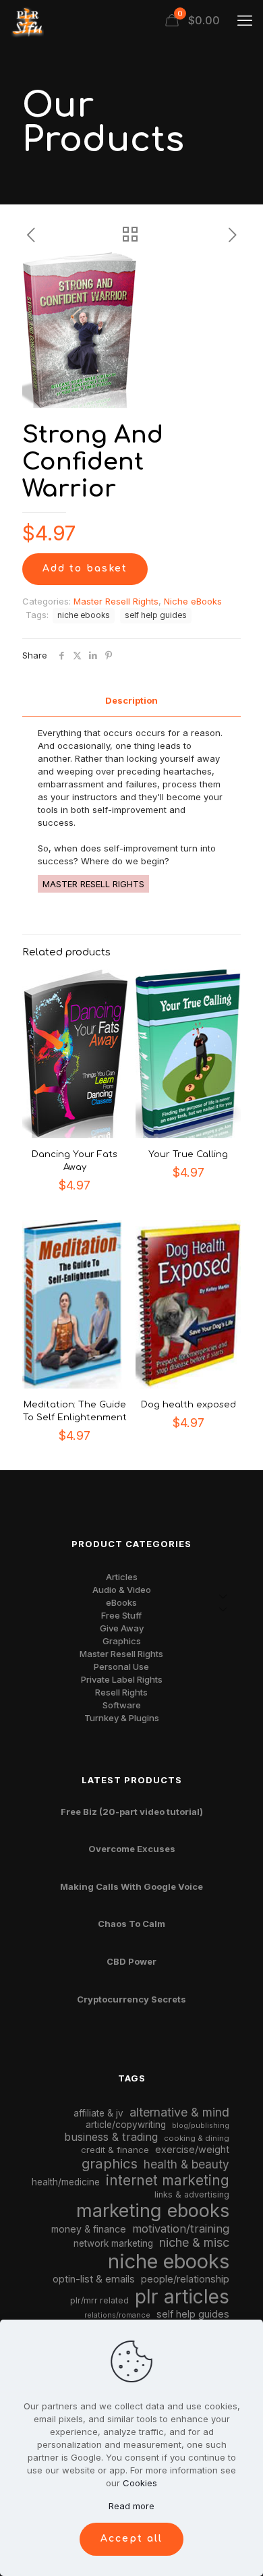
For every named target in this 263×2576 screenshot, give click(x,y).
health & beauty (186, 2164)
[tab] (131, 701)
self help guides (156, 615)
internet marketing (168, 2180)
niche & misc (194, 2242)
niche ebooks (84, 615)
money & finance (89, 2229)
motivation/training (181, 2229)
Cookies (140, 2483)
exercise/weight (192, 2149)
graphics (110, 2163)
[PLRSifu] (27, 20)
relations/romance (117, 2315)
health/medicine (66, 2182)
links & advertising (192, 2194)
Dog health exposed (188, 1405)
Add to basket (85, 568)
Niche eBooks (193, 601)
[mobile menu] (245, 20)
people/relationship (185, 2279)
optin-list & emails (94, 2279)
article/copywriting (126, 2125)
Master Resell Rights (116, 601)
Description (131, 700)
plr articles (182, 2297)
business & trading (111, 2137)
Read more (131, 2506)
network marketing (113, 2243)
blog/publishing (201, 2126)
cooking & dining (197, 2138)
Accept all (131, 2539)
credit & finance (115, 2150)
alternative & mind (179, 2112)
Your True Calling (188, 1154)
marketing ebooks (153, 2211)
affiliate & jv (98, 2113)
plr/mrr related (99, 2300)
